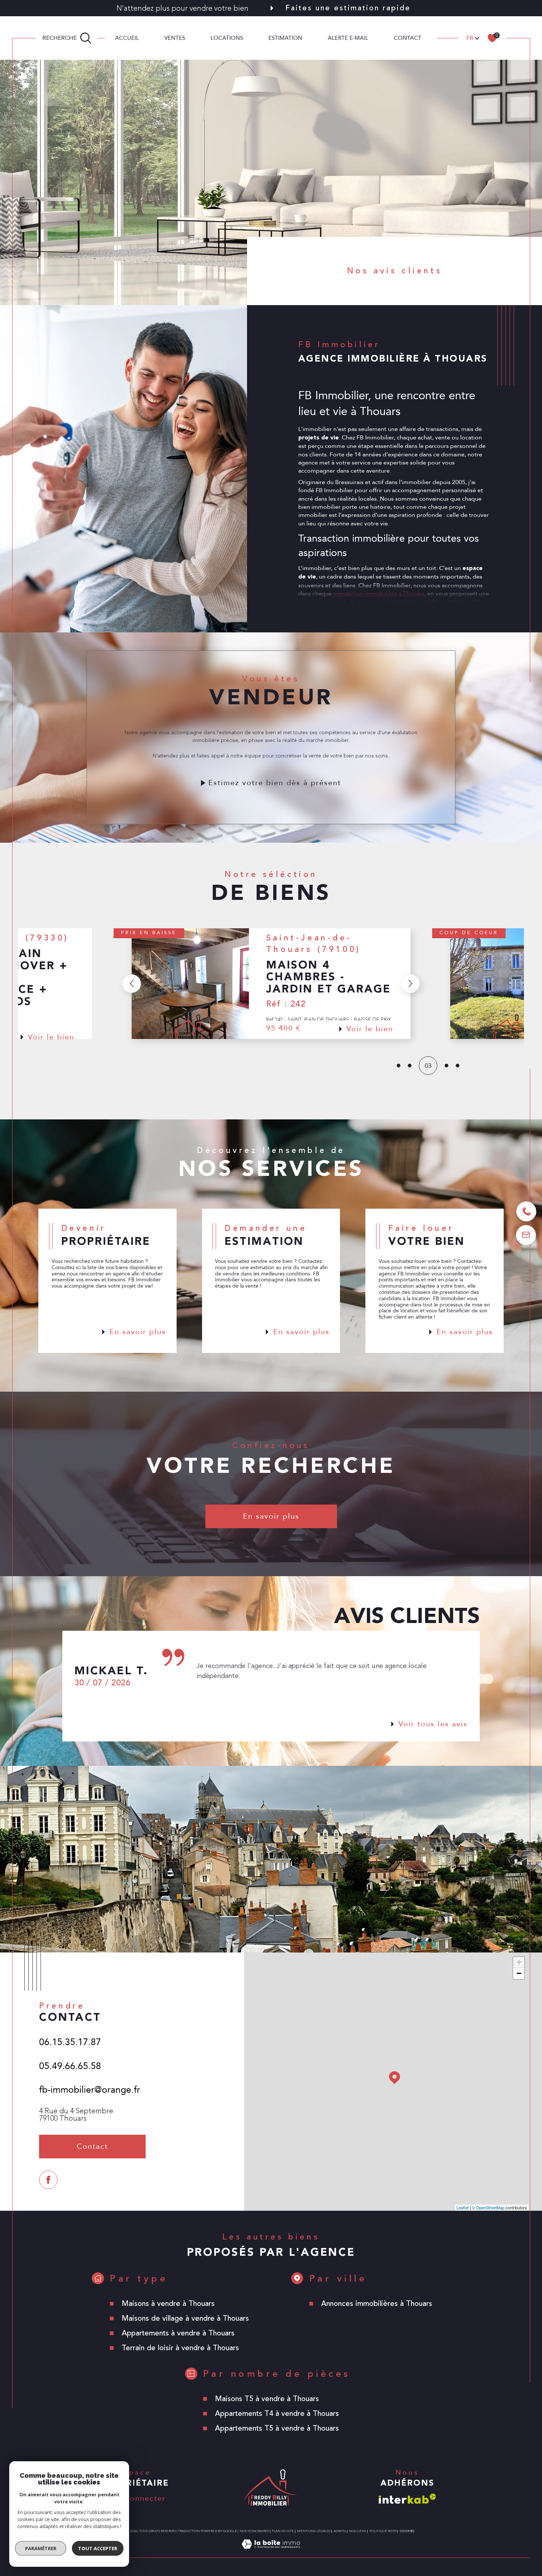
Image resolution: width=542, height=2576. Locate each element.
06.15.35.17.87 (70, 2042)
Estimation (285, 38)
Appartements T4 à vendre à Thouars (277, 2413)
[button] (131, 984)
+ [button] (519, 1962)
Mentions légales (314, 2531)
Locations (227, 38)
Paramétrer (41, 2548)
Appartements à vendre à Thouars (178, 2333)
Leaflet (463, 2207)
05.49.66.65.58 (70, 2066)
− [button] (519, 1973)
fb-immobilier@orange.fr (90, 2090)
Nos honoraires (254, 2531)
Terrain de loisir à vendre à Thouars (180, 2348)
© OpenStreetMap (488, 2207)
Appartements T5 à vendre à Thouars (277, 2428)
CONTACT (408, 38)
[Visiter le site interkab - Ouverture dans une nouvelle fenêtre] (407, 2499)
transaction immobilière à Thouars (379, 594)
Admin (340, 2531)
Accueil (127, 38)
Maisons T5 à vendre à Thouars (267, 2399)
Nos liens (357, 2531)
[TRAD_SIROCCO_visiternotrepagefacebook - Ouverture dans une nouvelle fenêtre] (48, 2180)
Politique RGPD (383, 2531)
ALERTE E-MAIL (348, 38)
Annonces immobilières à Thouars (377, 2304)
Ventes (175, 38)
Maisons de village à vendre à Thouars (185, 2318)
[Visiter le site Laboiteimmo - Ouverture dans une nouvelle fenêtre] (271, 2553)
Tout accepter (98, 2548)
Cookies (407, 2531)
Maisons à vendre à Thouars (168, 2304)
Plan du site (283, 2531)
